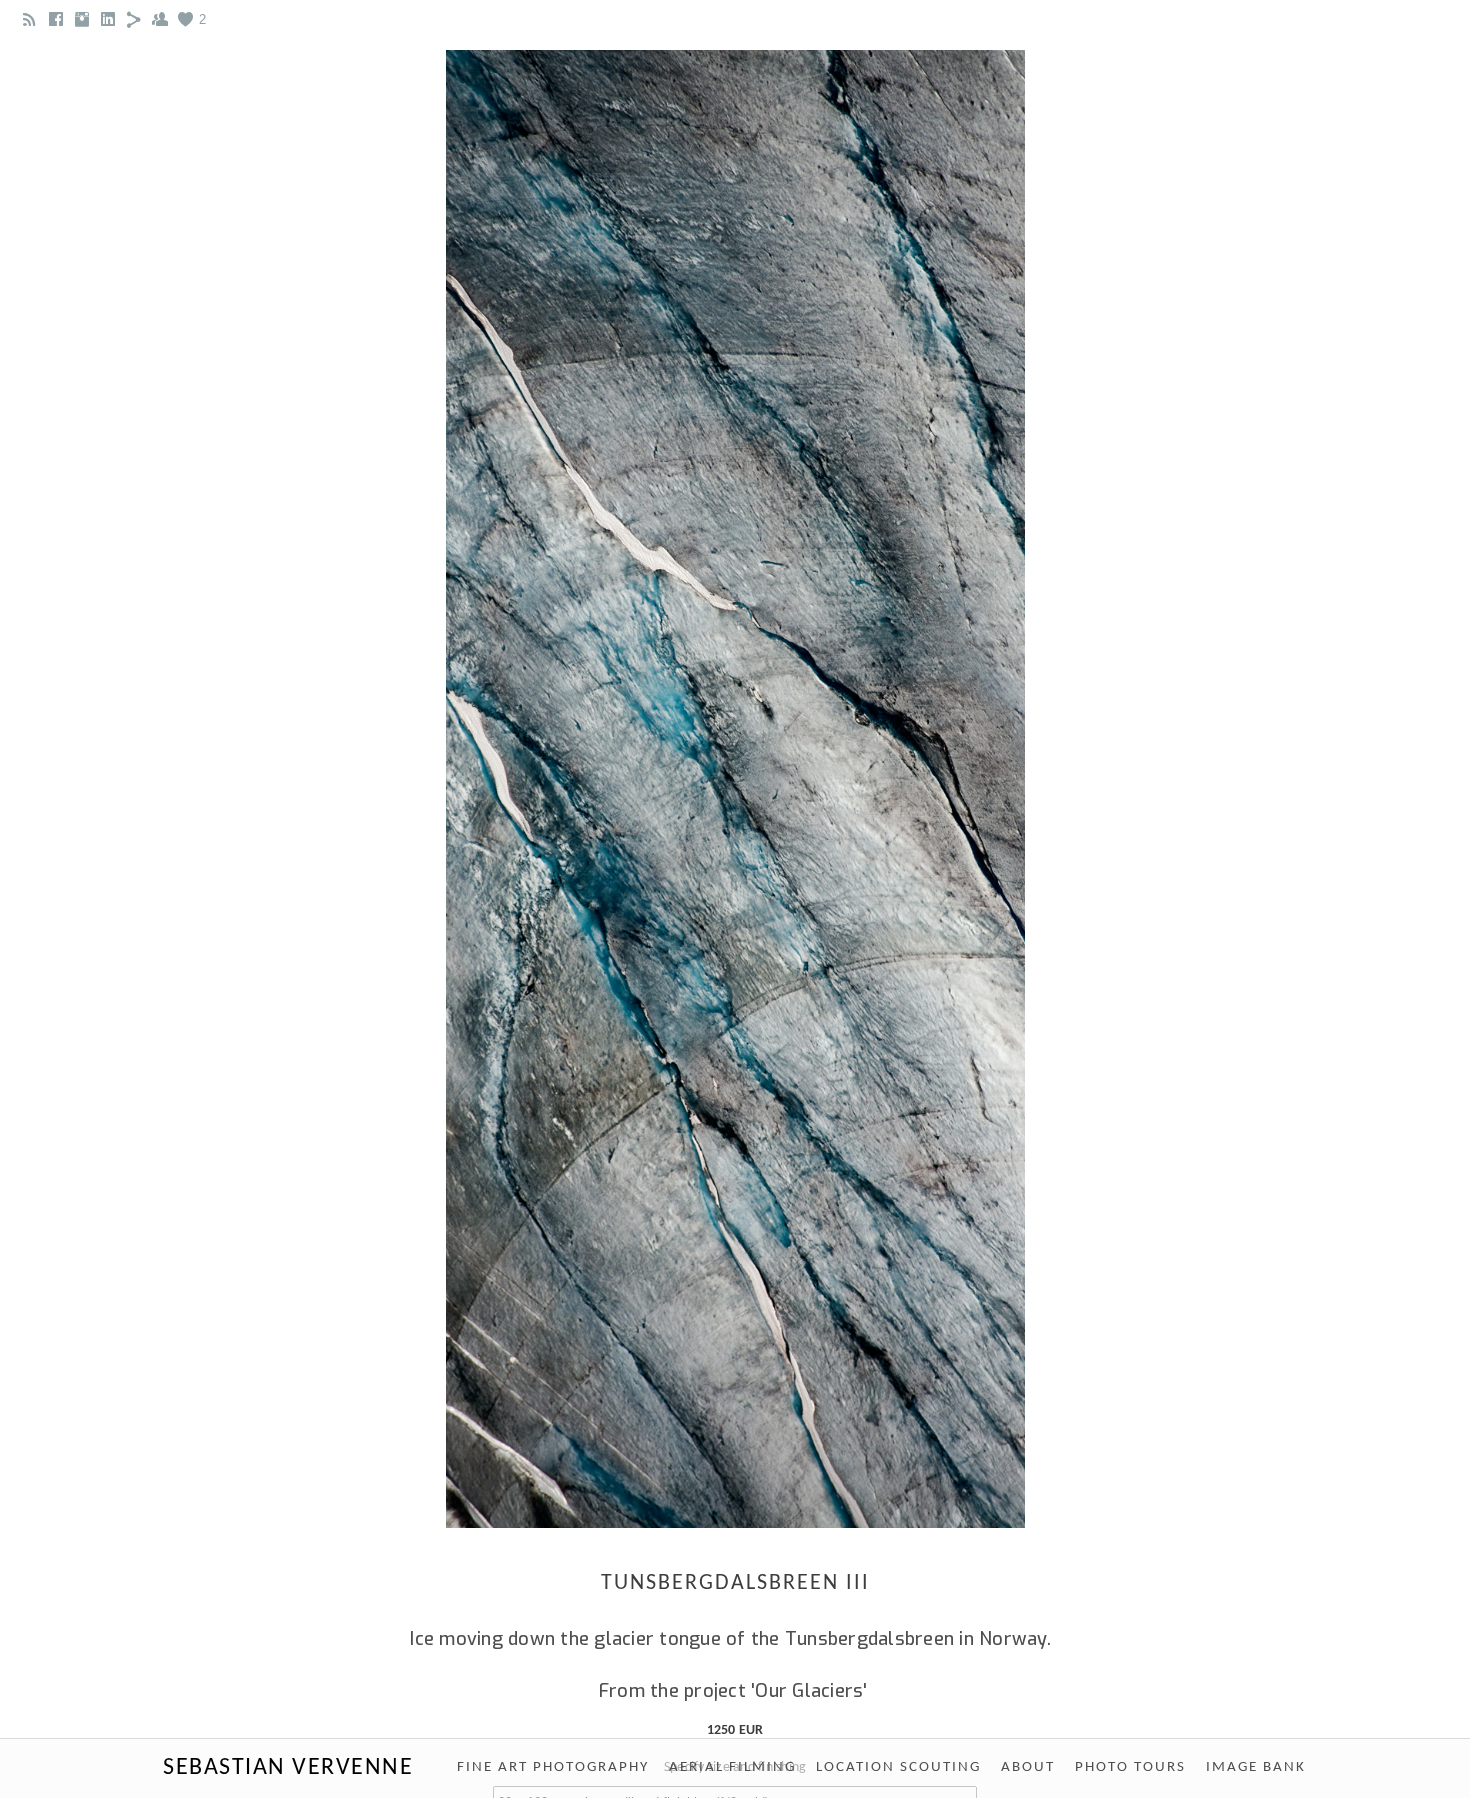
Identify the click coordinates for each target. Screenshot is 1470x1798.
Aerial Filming (732, 1767)
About (1028, 1767)
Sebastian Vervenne (288, 1768)
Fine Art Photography (553, 1767)
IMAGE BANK (1256, 1767)
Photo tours (1130, 1767)
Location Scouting (898, 1767)
